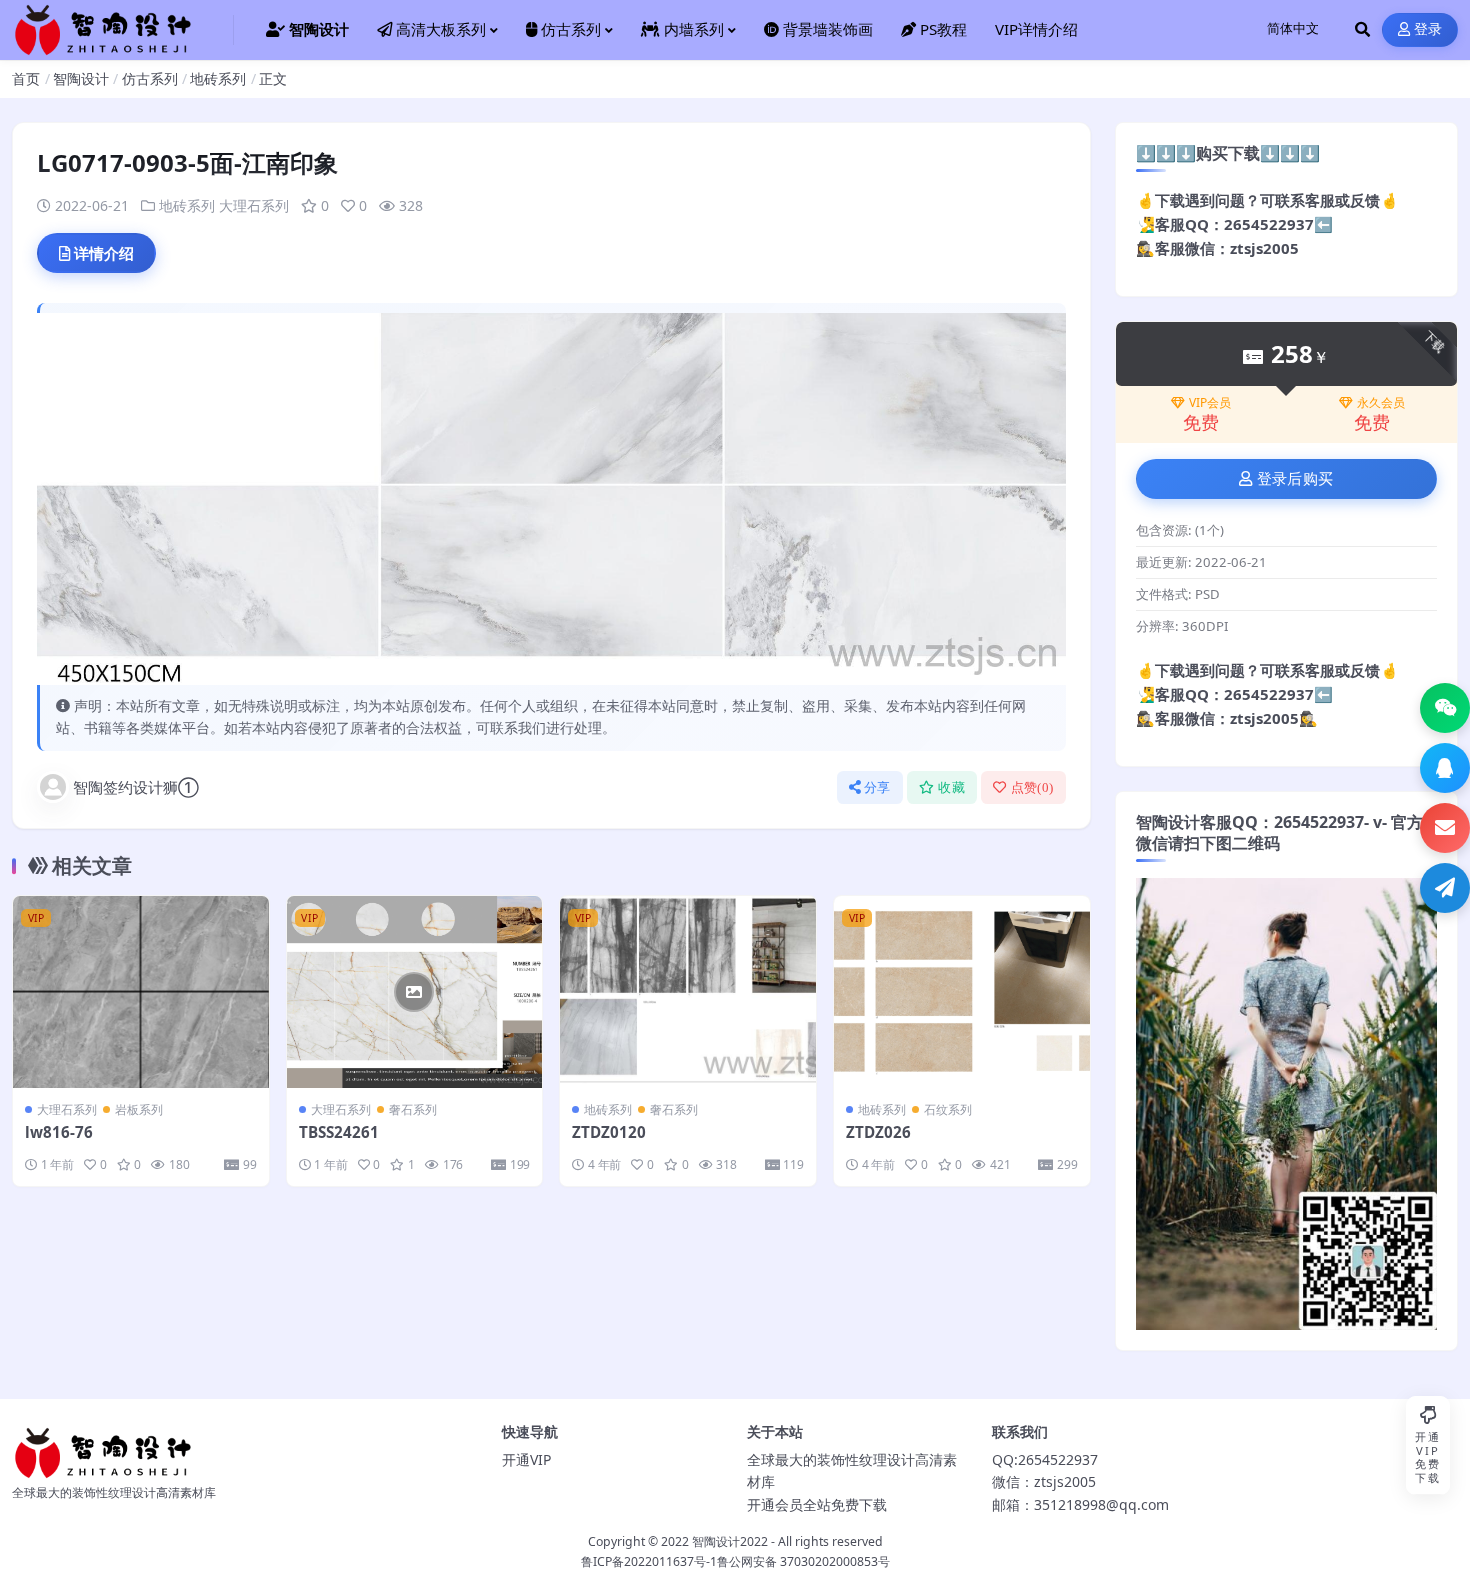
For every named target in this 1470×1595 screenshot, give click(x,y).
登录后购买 (1295, 479)
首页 (26, 78)
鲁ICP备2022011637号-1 (649, 1561)
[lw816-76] (141, 992)
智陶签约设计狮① (136, 787)
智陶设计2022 (730, 1541)
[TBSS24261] (415, 992)
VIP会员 (1210, 403)
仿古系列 (150, 78)
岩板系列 (139, 1109)
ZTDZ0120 (609, 1132)
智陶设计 (81, 78)
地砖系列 (218, 78)
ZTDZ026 (878, 1132)
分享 (877, 787)
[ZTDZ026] (962, 992)
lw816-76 (59, 1132)
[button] (1445, 708)
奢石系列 (413, 1109)
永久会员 (1381, 403)
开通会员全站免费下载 (817, 1504)
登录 (1428, 29)
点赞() (1032, 787)
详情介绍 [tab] (104, 253)
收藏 (951, 787)
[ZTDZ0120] (688, 992)
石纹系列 (948, 1109)
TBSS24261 (339, 1132)
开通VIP (526, 1459)
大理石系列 (254, 205)
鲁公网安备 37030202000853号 (803, 1561)
